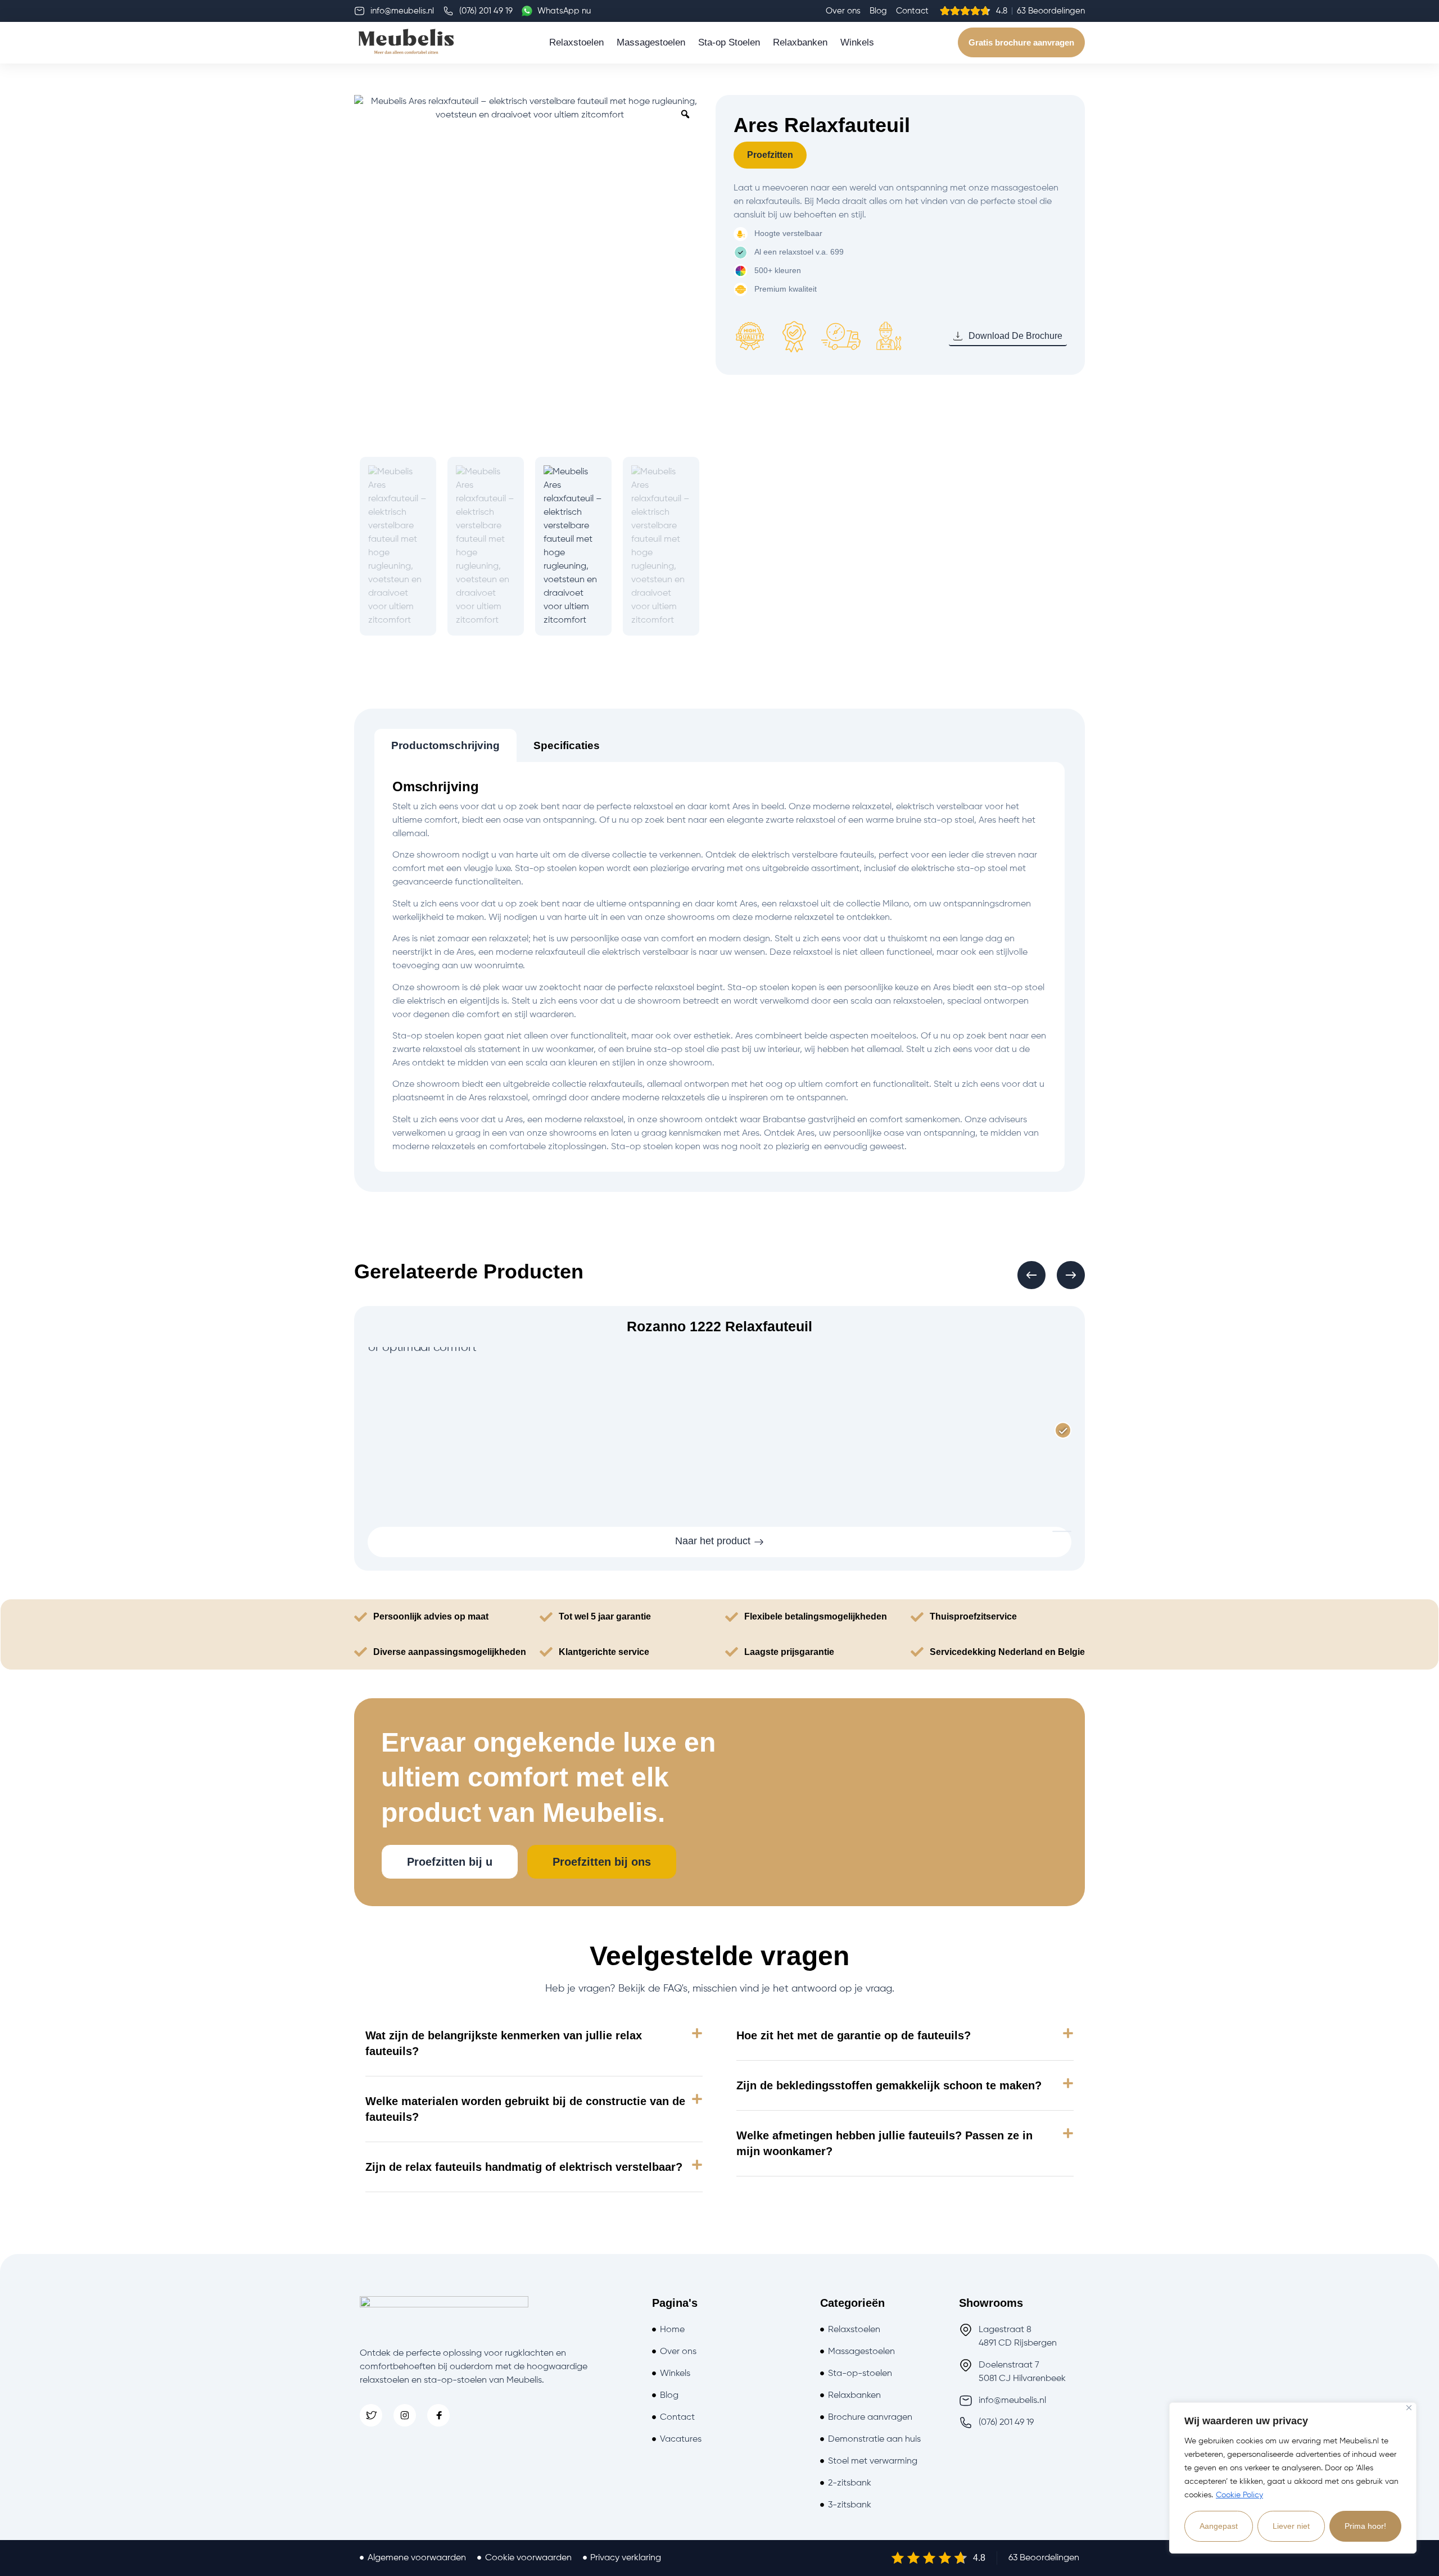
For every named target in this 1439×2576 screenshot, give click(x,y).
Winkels (857, 42)
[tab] (445, 745)
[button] (1031, 1275)
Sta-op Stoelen (729, 42)
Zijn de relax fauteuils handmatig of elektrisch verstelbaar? (524, 2167)
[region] (1293, 2478)
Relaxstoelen (576, 42)
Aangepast (1219, 2526)
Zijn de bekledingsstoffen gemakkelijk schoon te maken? (889, 2085)
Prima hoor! (1365, 2526)
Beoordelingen (1049, 2558)
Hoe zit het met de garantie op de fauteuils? (854, 2035)
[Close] (1409, 2408)
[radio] (1063, 1431)
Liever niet (1291, 2526)
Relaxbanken (800, 42)
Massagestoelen (651, 42)
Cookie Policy (1239, 2495)
